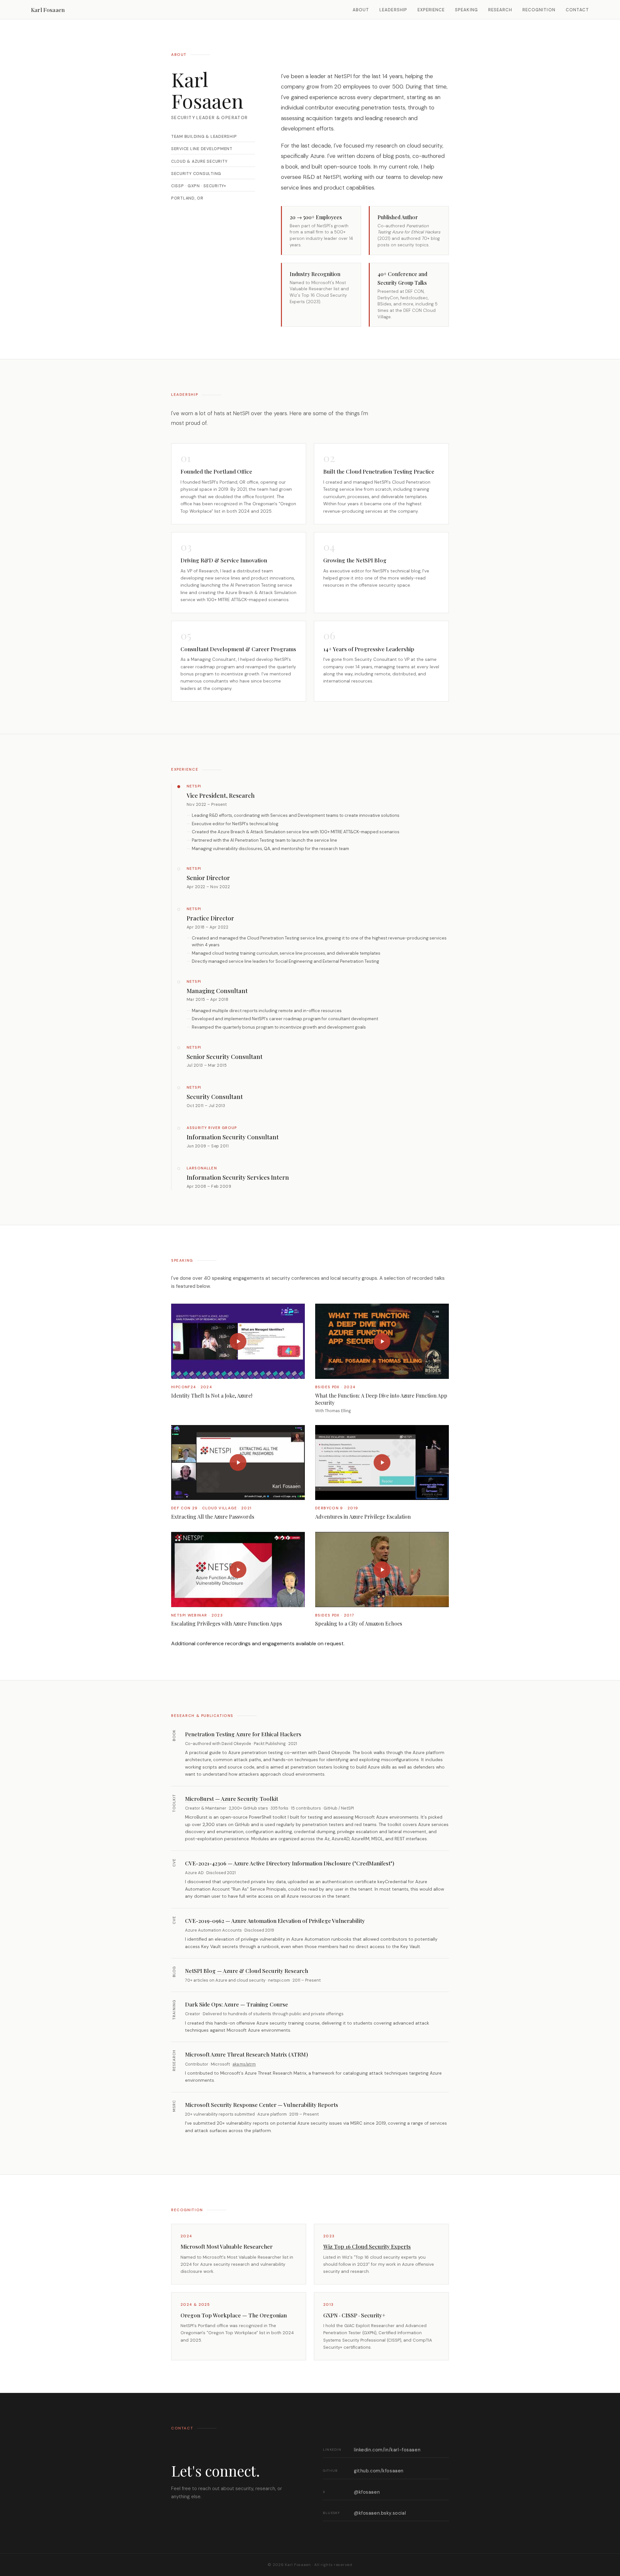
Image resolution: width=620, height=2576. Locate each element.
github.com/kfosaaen (363, 2471)
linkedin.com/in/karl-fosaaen (372, 2450)
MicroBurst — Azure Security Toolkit (232, 1799)
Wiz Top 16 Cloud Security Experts (367, 2246)
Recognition (539, 10)
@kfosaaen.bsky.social (364, 2513)
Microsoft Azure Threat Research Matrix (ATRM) (247, 2054)
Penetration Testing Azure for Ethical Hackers (243, 1734)
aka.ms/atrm (244, 2064)
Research (500, 10)
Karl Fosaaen (48, 10)
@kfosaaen (351, 2492)
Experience (431, 10)
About (361, 10)
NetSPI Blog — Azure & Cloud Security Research (247, 1971)
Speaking (466, 10)
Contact (577, 10)
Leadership (393, 10)
